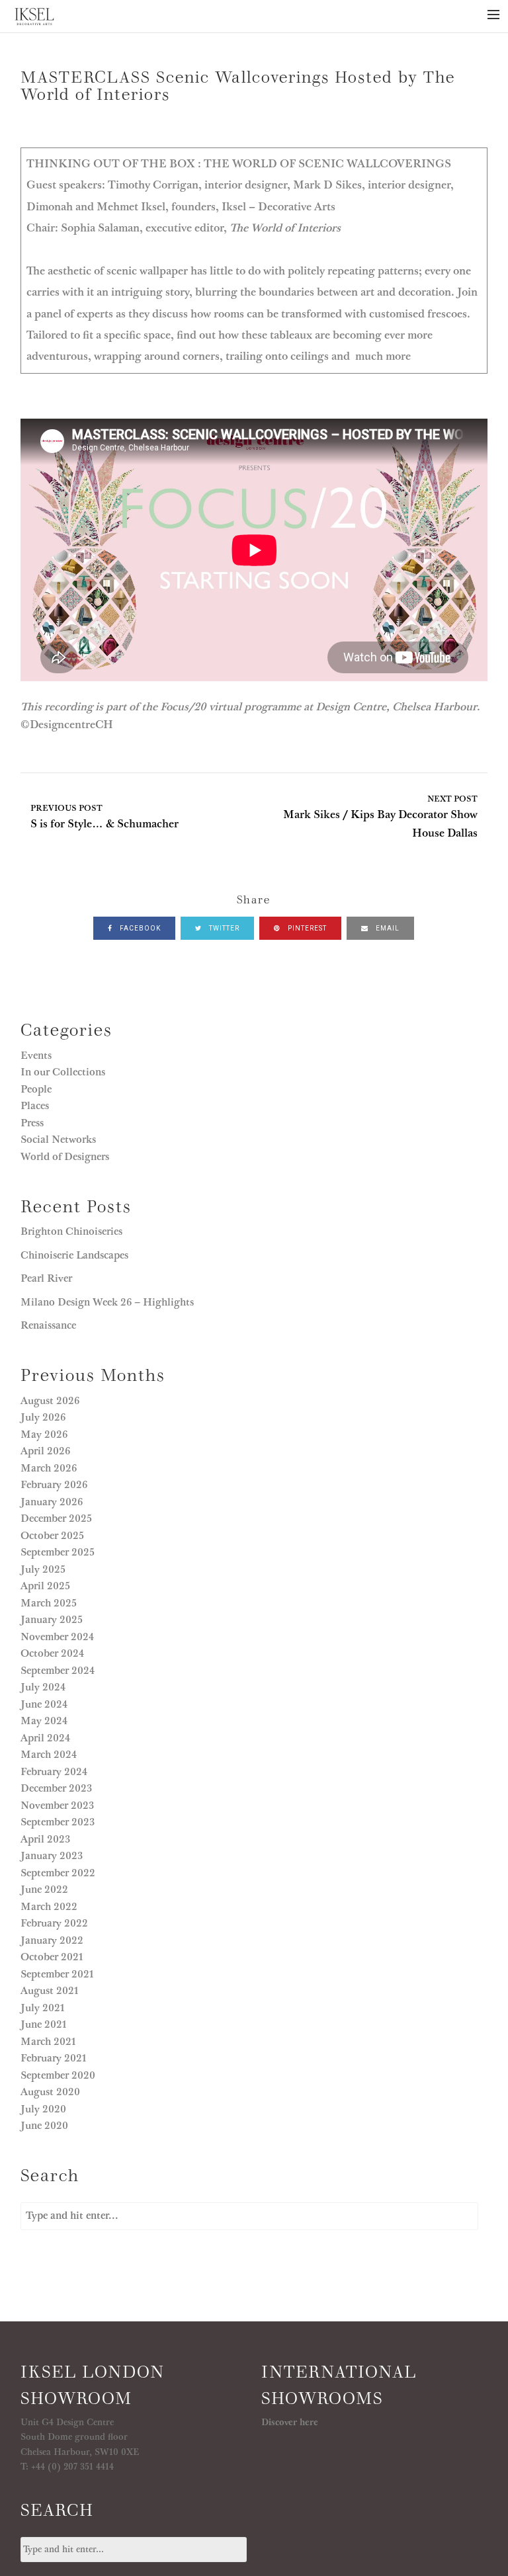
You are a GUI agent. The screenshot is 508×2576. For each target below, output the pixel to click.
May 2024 (44, 1721)
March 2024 (49, 1755)
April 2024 (45, 1738)
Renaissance (50, 1325)
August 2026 (50, 1401)
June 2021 (44, 2024)
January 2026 (52, 1502)
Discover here (290, 2423)
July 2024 (43, 1687)
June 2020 (44, 2126)
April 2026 (45, 1451)
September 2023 (58, 1822)
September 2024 (58, 1671)
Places (35, 1106)
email (387, 928)
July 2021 (43, 2008)
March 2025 (49, 1603)
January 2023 (52, 1856)
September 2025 (58, 1552)
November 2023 (57, 1806)
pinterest (306, 928)
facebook (139, 928)
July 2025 (43, 1569)
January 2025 (52, 1620)
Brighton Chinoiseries (71, 1231)
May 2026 (44, 1434)
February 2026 (54, 1485)
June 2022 (44, 1890)
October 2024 (52, 1653)
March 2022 (49, 1907)
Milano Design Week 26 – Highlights (107, 1302)
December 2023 (56, 1788)
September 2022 (58, 1873)
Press (32, 1123)
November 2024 (57, 1637)
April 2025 (45, 1586)
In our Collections (63, 1072)
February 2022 (54, 1923)
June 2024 (44, 1704)
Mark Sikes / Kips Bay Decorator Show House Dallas (380, 817)
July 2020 (43, 2109)
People (36, 1089)
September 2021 (57, 1974)
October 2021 (52, 1957)
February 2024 (54, 1772)
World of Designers (65, 1157)
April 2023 (45, 1839)
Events (36, 1056)
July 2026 (43, 1417)
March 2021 (48, 2042)
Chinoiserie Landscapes (74, 1255)
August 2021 (50, 1991)
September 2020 (58, 2075)
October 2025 (52, 1536)
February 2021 (54, 2058)
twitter (223, 928)
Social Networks (58, 1140)
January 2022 (52, 1940)
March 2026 (49, 1468)
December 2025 (56, 1518)
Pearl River (48, 1278)
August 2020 (50, 2092)
